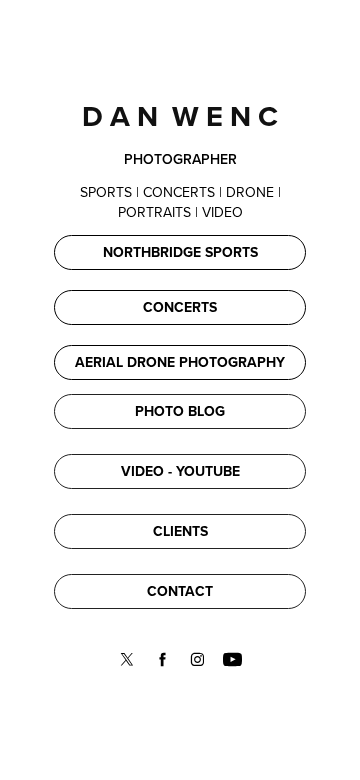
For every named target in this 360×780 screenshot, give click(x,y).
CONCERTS (180, 307)
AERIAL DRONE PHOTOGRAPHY (180, 362)
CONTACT (180, 591)
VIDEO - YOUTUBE (180, 471)
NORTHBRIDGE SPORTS (180, 252)
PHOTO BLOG (180, 411)
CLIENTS (180, 531)
